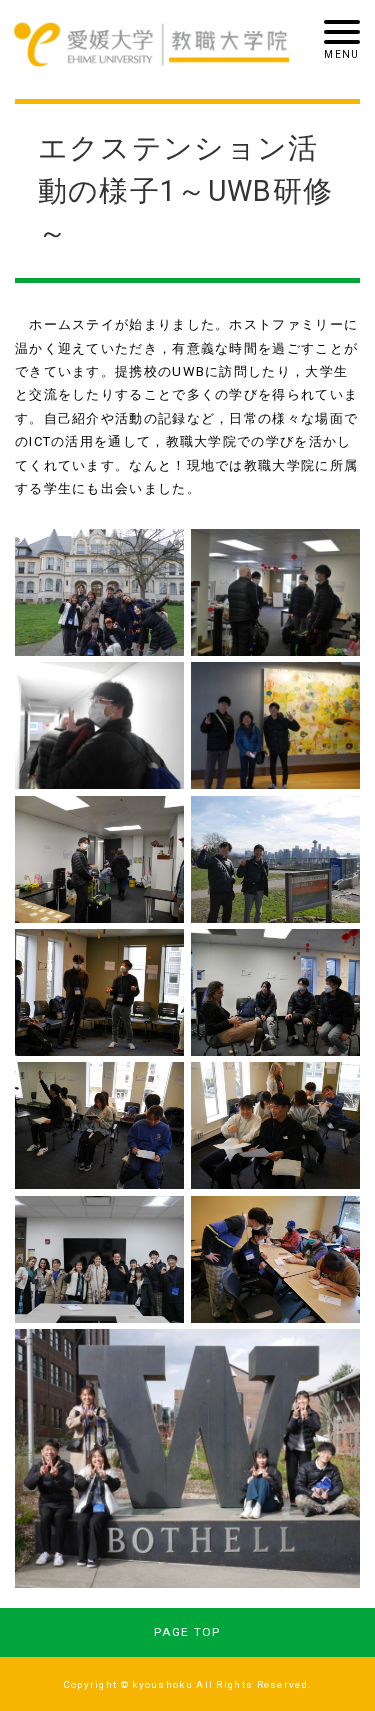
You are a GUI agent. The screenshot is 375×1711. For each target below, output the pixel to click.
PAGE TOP (187, 1632)
